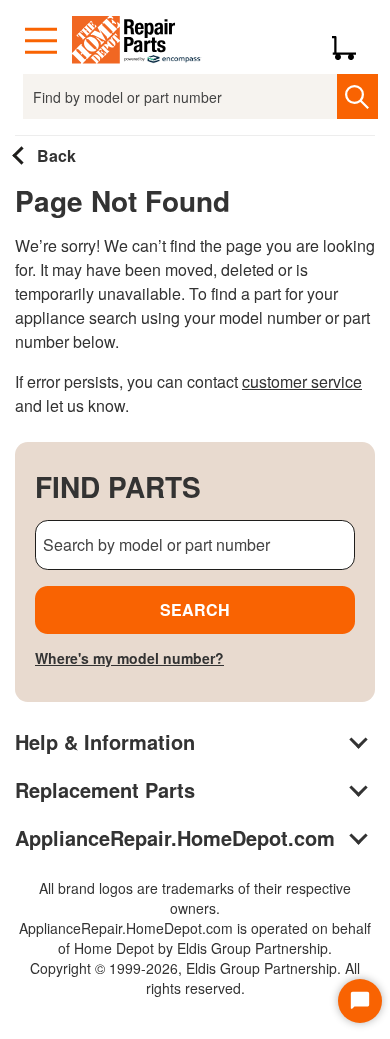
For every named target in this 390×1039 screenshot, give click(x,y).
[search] (357, 96)
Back (54, 155)
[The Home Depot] (137, 41)
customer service (302, 381)
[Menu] (41, 41)
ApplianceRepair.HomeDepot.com (175, 837)
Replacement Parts (105, 789)
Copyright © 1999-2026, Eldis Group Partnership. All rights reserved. (195, 978)
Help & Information (105, 741)
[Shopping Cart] (351, 41)
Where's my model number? (129, 658)
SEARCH (195, 609)
